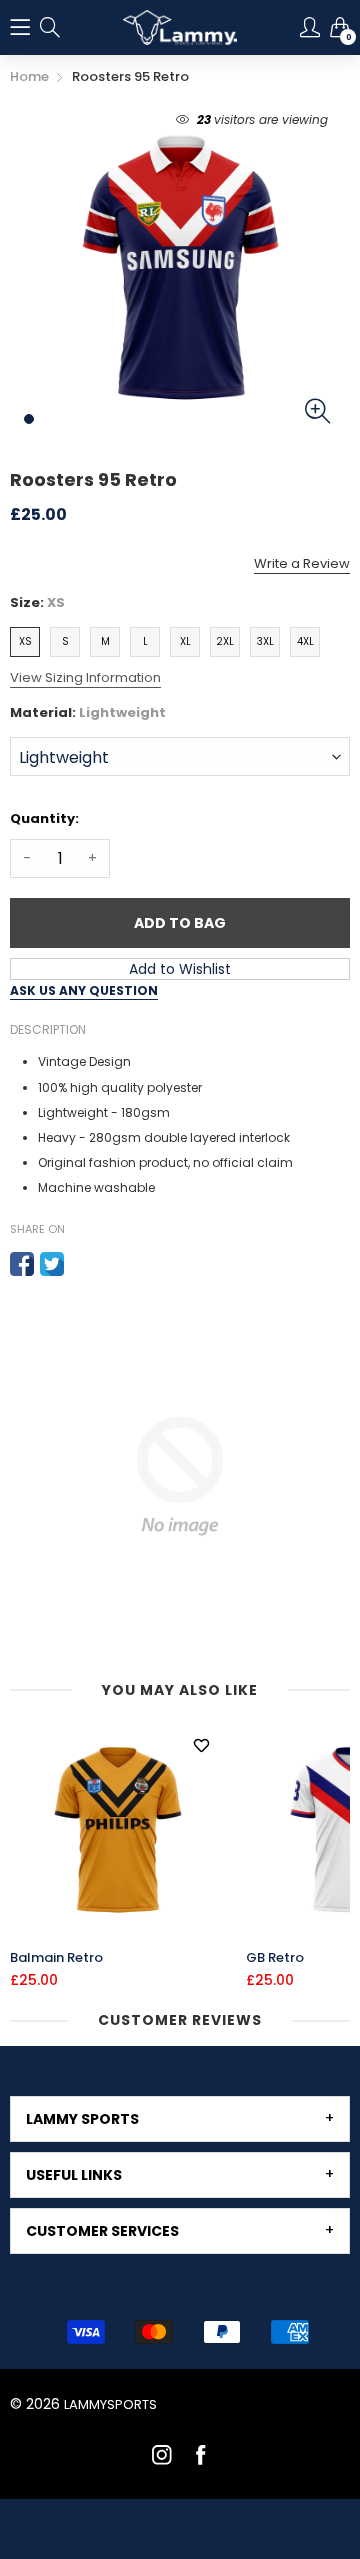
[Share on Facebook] (22, 1264)
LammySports (110, 2404)
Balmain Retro (56, 1958)
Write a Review (302, 563)
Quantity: (44, 818)
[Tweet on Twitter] (52, 1264)
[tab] (180, 2119)
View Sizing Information (85, 677)
